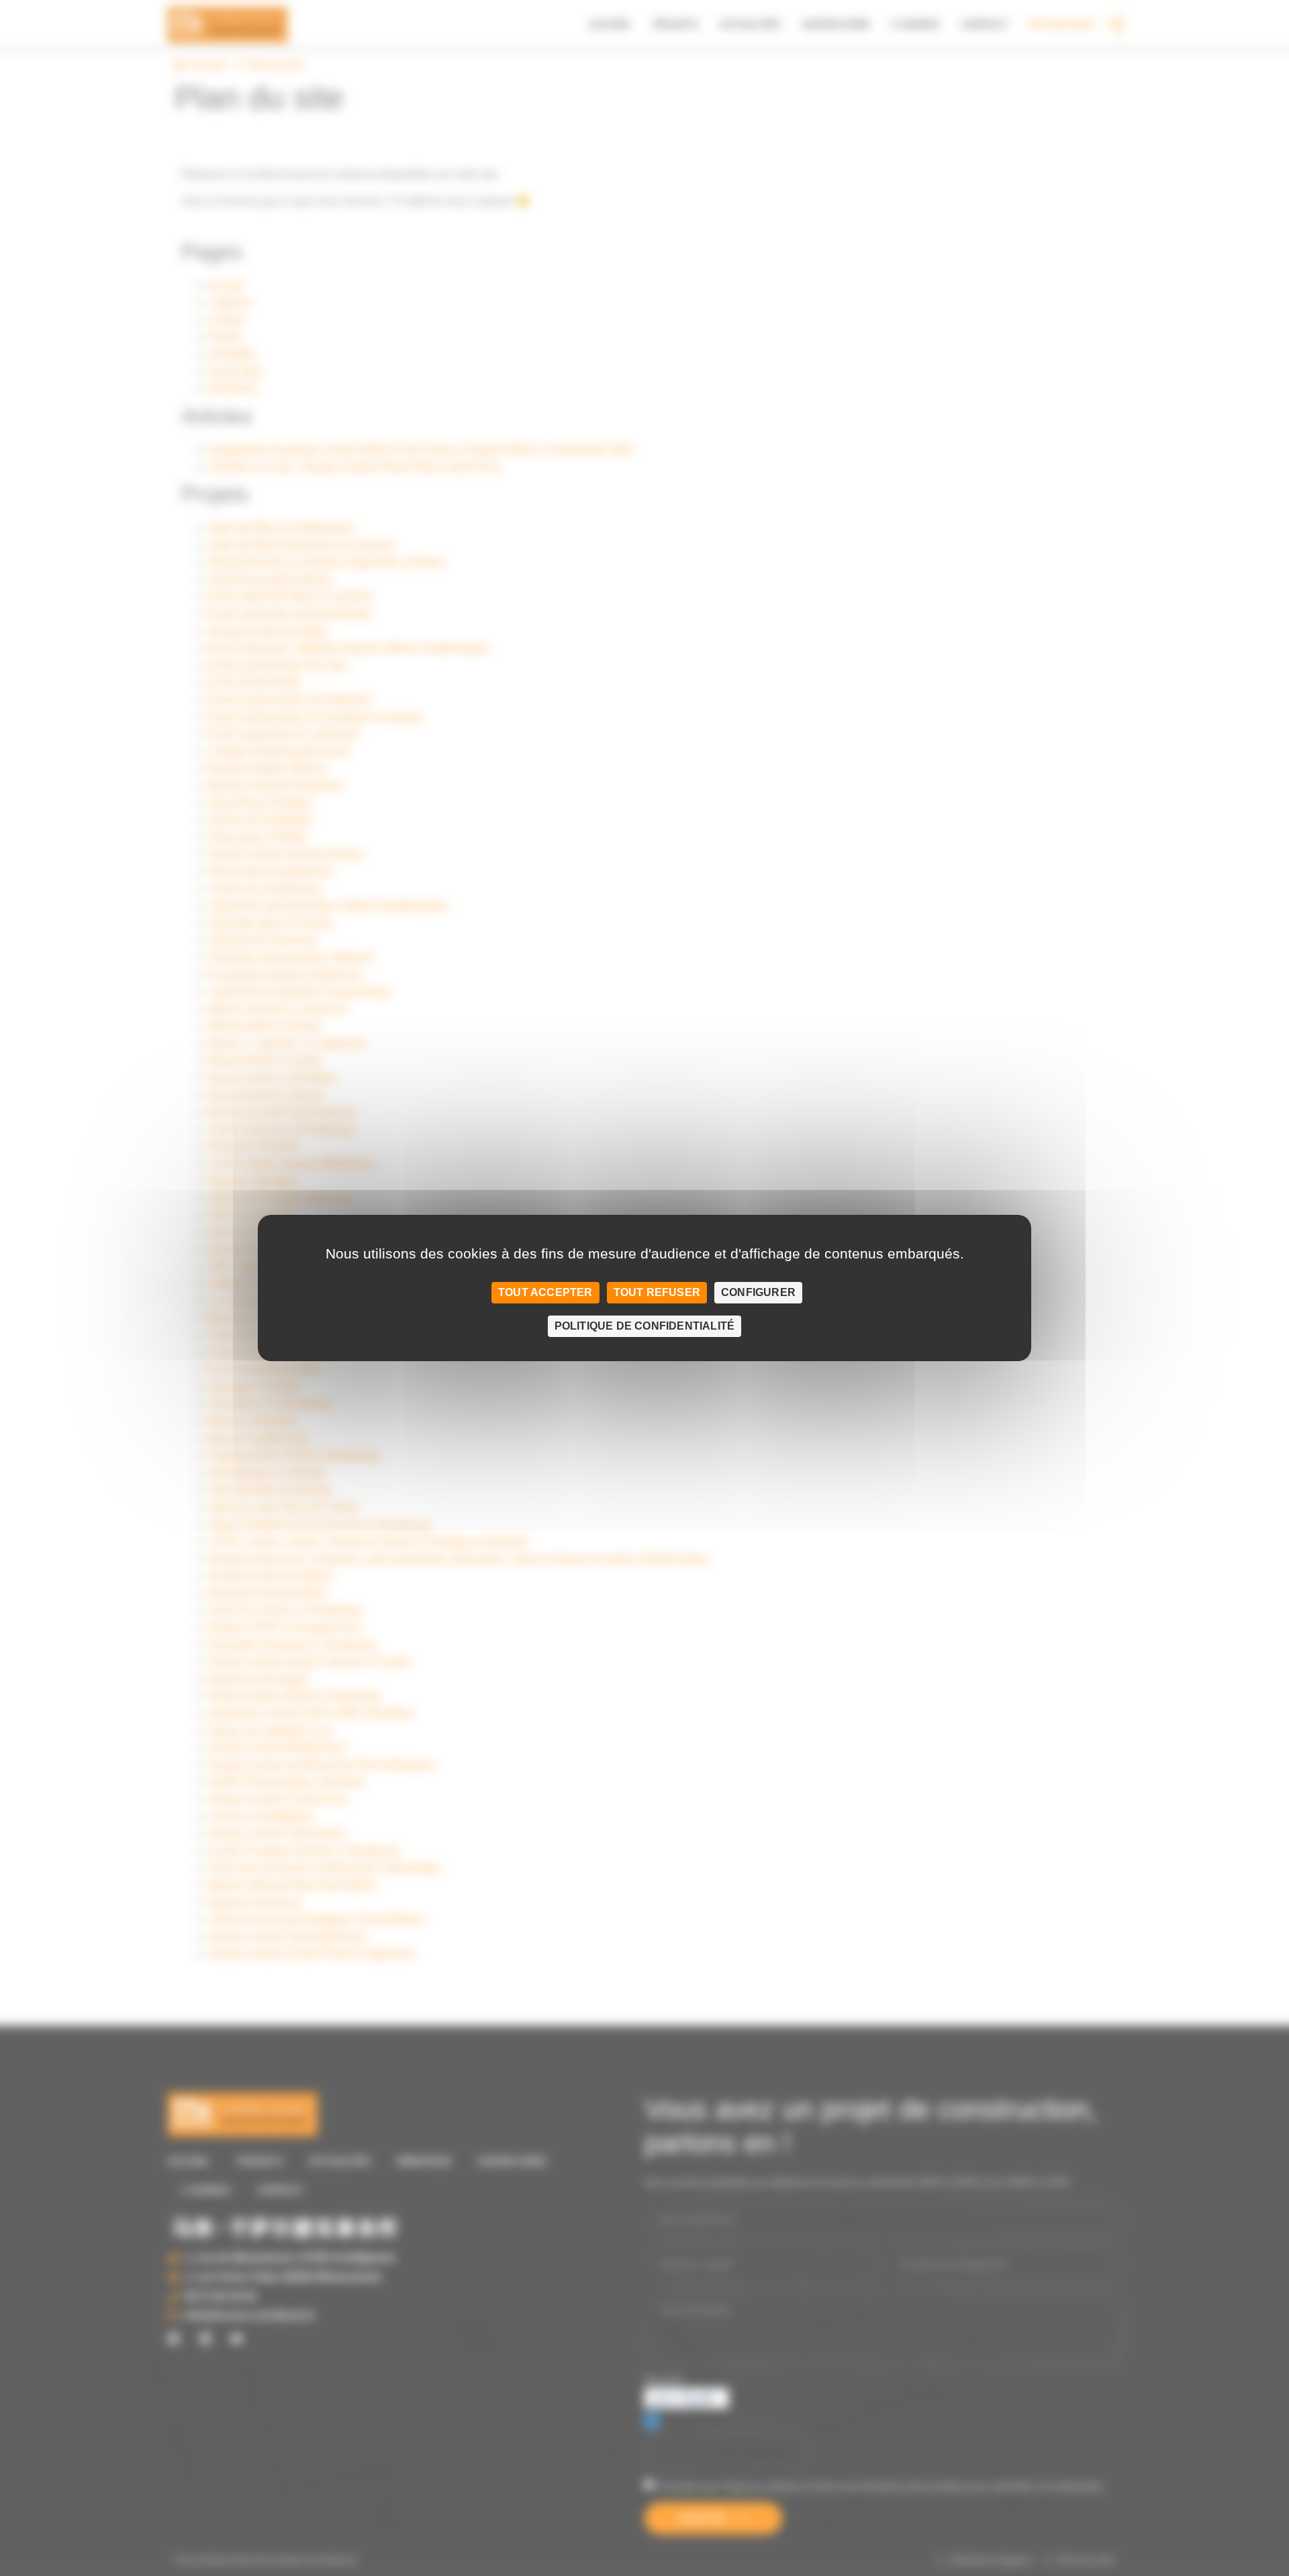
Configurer (758, 1292)
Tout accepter (545, 1292)
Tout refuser (657, 1292)
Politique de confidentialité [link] (645, 1326)
